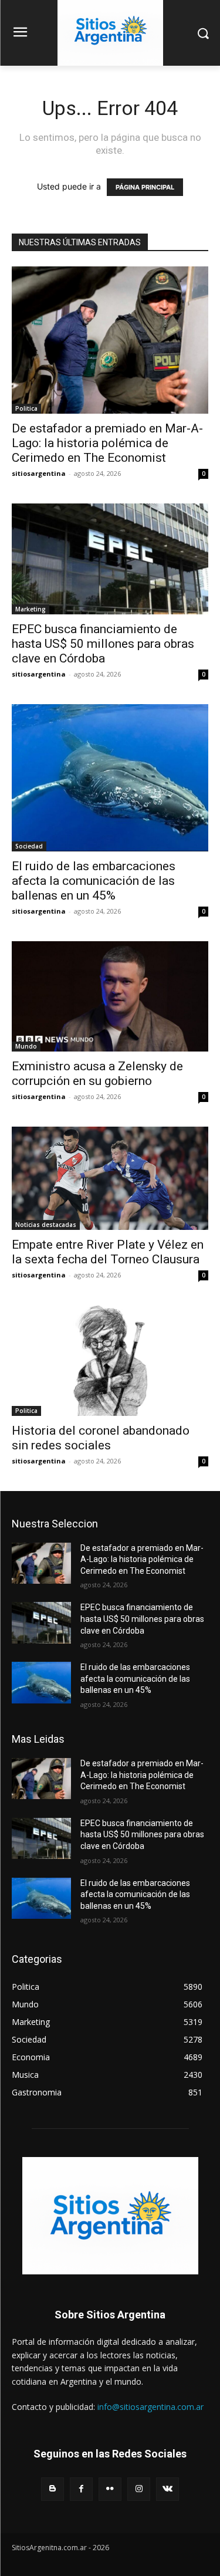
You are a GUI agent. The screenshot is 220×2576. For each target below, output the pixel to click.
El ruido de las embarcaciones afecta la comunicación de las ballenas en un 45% (94, 881)
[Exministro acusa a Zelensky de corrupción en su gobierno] (110, 996)
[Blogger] (53, 2489)
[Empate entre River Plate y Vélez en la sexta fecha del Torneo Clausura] (110, 1178)
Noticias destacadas (46, 1225)
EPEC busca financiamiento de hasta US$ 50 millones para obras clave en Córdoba (103, 644)
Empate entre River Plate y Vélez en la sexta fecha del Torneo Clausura (108, 1252)
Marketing (31, 609)
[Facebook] (81, 2489)
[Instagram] (139, 2489)
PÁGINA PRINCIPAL (145, 187)
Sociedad (29, 846)
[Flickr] (110, 2489)
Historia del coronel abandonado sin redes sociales (101, 1438)
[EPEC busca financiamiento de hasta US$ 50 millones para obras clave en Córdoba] (110, 559)
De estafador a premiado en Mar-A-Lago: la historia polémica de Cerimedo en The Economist (107, 443)
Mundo (26, 1046)
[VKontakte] (167, 2489)
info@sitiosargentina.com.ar (150, 2407)
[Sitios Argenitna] (110, 2216)
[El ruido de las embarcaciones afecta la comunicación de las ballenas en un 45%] (110, 778)
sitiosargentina (39, 473)
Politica (26, 408)
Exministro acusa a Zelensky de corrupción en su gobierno (97, 1074)
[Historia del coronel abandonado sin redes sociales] (110, 1360)
